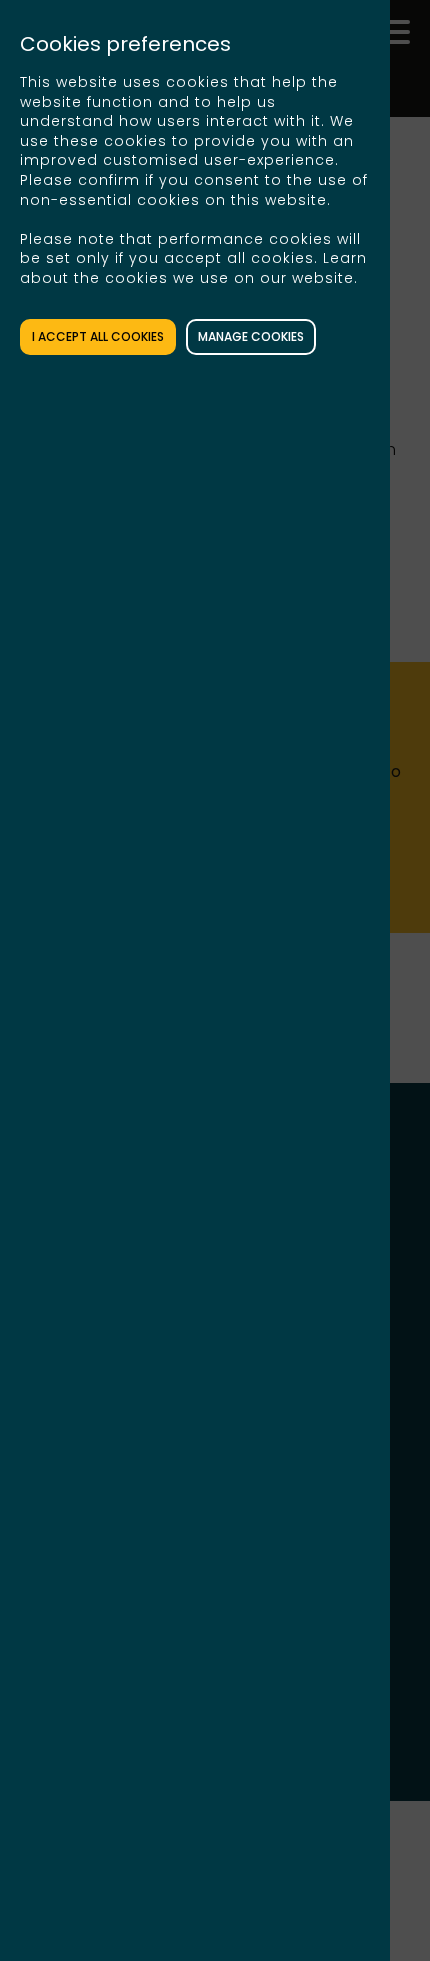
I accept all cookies (98, 336)
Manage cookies (251, 336)
